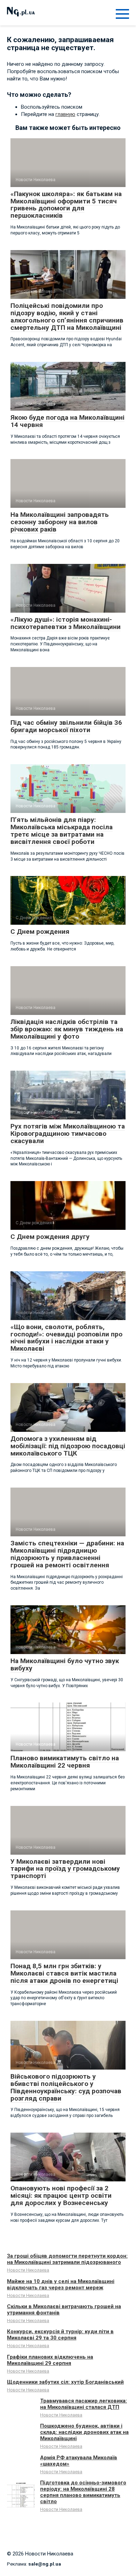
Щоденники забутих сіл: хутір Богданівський (65, 2382)
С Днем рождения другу (50, 1237)
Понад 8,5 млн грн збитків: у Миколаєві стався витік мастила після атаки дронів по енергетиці (64, 1973)
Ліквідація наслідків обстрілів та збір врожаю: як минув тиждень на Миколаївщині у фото (67, 1029)
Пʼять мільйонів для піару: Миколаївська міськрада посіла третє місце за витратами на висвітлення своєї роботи (62, 831)
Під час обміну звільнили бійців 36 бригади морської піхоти (66, 726)
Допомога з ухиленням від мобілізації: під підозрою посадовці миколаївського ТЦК (68, 1446)
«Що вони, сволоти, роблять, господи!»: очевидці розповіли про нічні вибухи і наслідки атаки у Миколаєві (66, 1338)
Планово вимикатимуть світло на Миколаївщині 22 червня (65, 1762)
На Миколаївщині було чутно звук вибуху (65, 1665)
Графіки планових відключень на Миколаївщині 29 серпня (50, 2360)
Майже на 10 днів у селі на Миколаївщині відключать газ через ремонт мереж (61, 2284)
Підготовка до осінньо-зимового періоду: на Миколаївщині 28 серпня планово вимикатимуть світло (83, 2492)
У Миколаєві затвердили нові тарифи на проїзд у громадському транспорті (65, 1869)
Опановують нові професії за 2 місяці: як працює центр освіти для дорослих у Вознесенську (61, 2195)
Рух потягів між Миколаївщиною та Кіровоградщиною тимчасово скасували (68, 1134)
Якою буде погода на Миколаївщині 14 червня (67, 421)
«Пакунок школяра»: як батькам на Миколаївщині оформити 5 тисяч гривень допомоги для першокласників (66, 205)
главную (65, 114)
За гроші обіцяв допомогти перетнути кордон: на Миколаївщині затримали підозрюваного (67, 2259)
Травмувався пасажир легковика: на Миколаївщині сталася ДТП (84, 2404)
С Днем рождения (40, 932)
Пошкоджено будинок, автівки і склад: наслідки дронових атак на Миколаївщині (84, 2432)
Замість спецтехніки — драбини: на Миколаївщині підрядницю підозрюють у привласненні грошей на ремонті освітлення (67, 1554)
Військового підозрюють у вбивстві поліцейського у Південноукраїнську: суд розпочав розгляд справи (66, 2087)
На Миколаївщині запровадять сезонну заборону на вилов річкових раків (60, 522)
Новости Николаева (28, 2270)
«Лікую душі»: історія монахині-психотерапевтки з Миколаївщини (66, 623)
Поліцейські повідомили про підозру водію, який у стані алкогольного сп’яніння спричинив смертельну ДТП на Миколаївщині (67, 317)
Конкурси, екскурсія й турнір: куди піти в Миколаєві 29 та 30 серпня (60, 2335)
